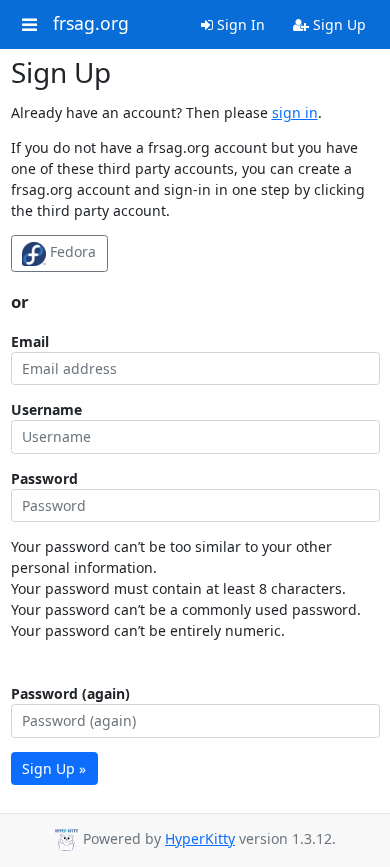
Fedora (71, 251)
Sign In (239, 24)
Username (46, 409)
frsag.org (91, 24)
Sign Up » (54, 768)
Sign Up (337, 24)
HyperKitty (200, 838)
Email (30, 341)
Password (44, 478)
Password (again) (70, 693)
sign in (295, 112)
